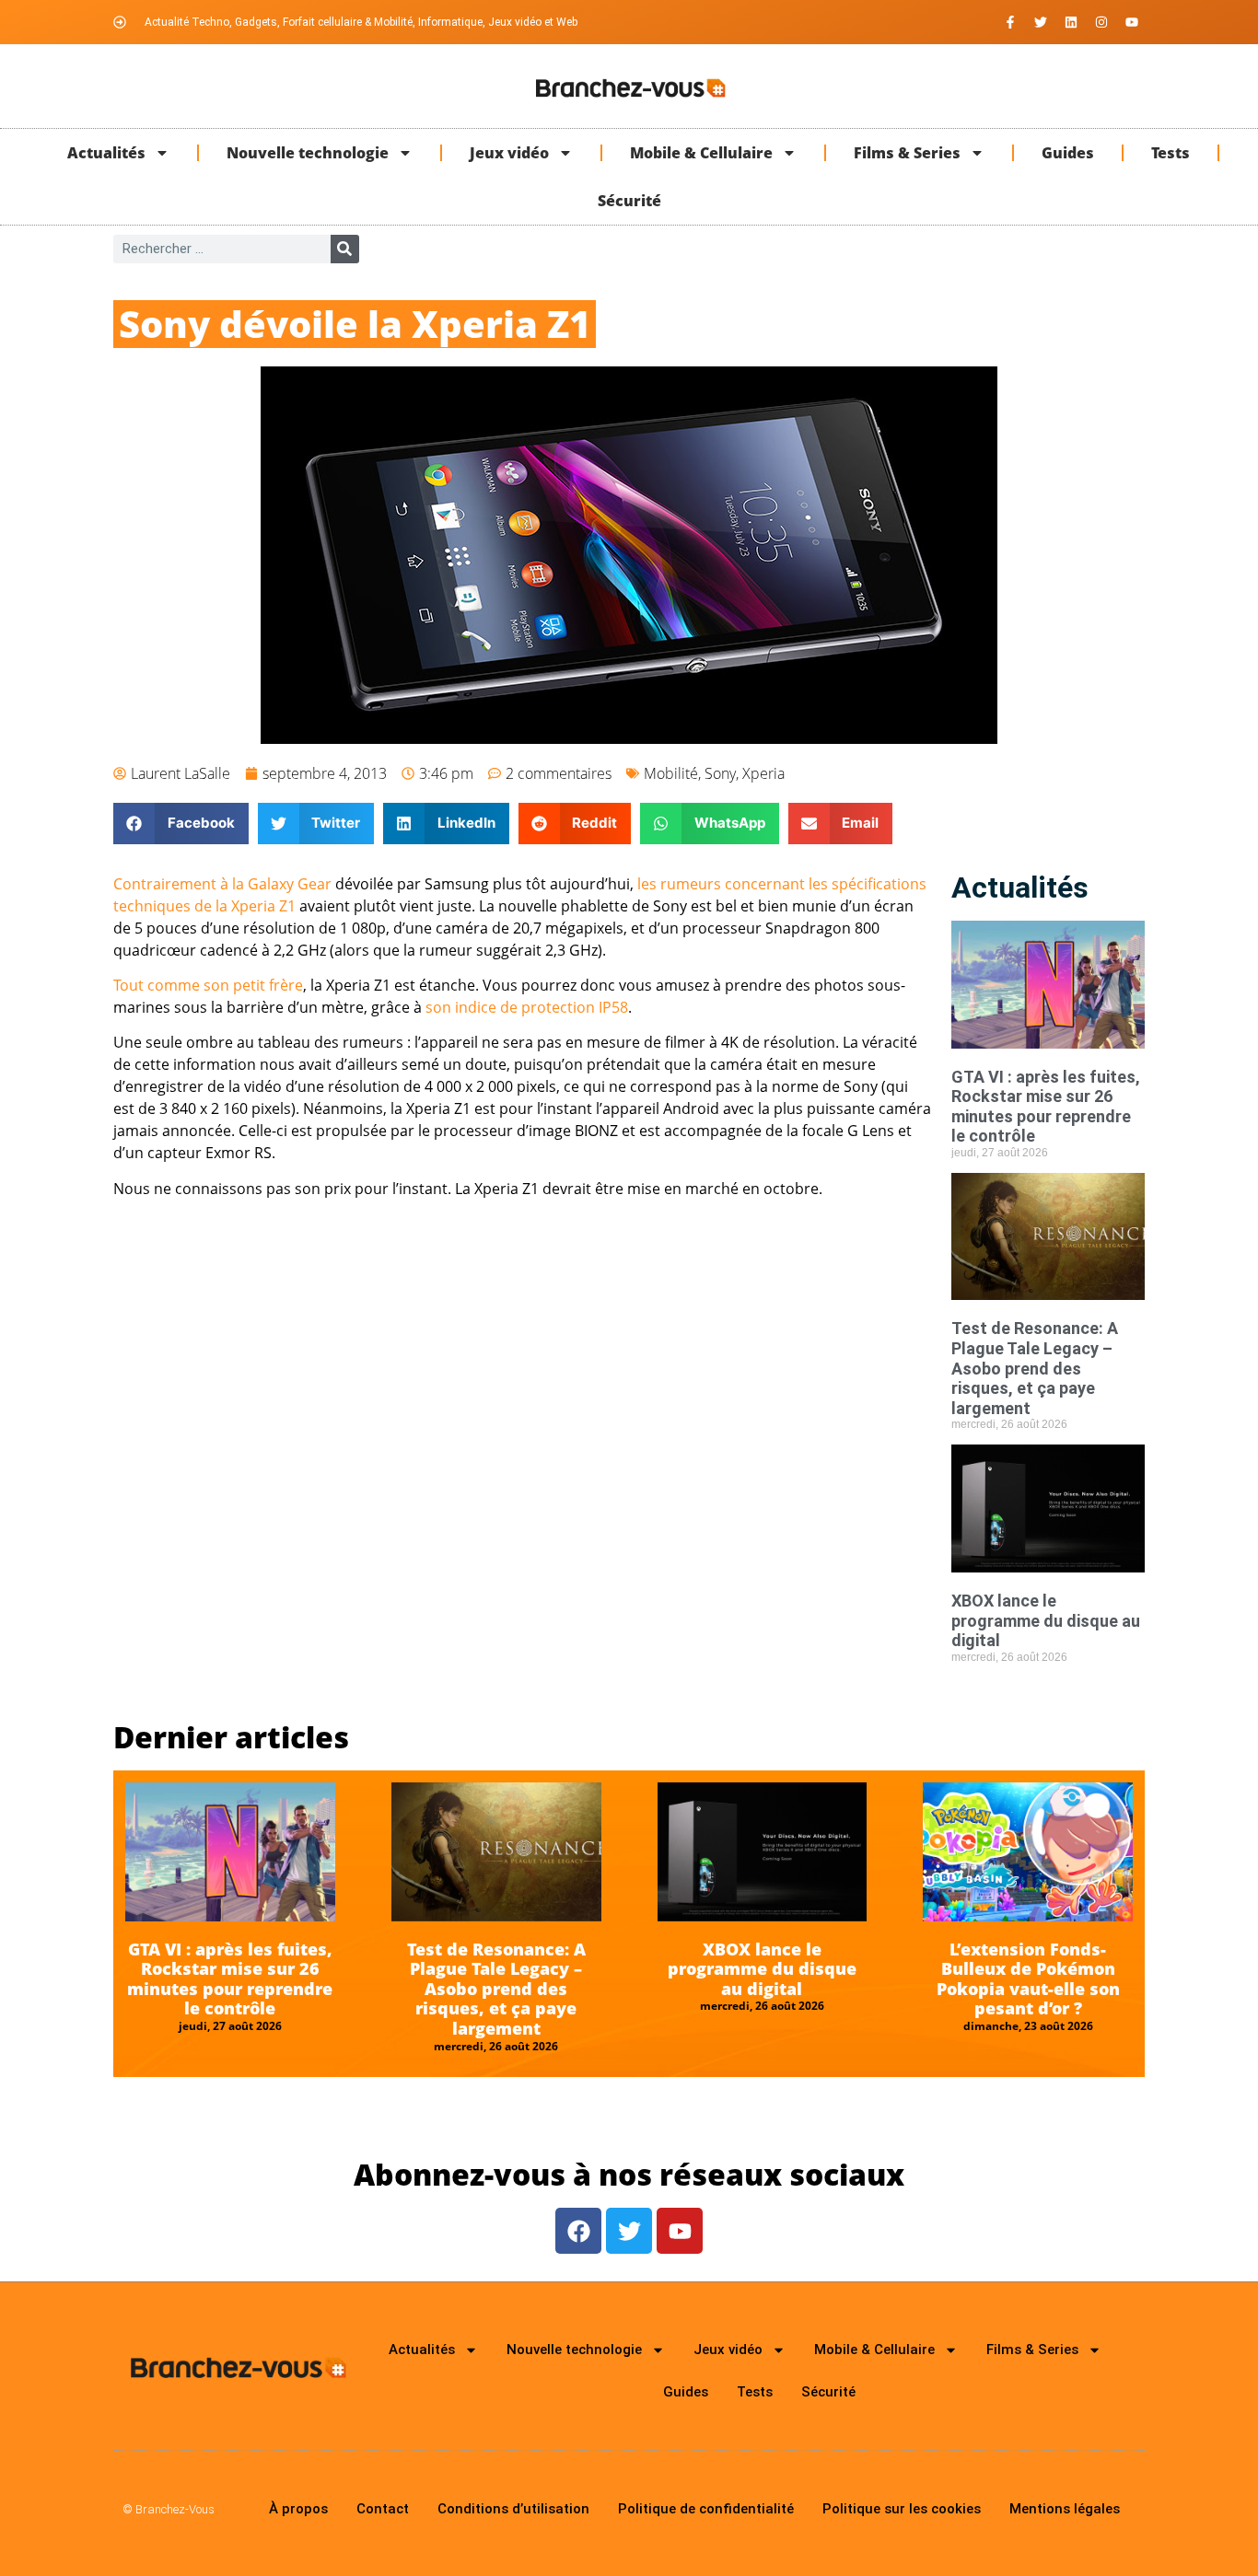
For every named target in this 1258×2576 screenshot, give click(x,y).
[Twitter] (1041, 22)
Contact (383, 2509)
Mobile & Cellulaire (701, 153)
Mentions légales (1065, 2509)
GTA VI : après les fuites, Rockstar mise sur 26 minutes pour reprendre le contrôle (1046, 1107)
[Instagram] (1101, 22)
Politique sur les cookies (902, 2509)
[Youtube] (1132, 22)
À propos (298, 2509)
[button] (181, 824)
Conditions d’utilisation (513, 2509)
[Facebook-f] (1010, 22)
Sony (720, 773)
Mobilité (671, 773)
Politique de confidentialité (706, 2509)
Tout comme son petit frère (208, 985)
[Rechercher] (345, 249)
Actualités (106, 153)
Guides (1068, 153)
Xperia (763, 773)
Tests (1171, 153)
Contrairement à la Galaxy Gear (222, 884)
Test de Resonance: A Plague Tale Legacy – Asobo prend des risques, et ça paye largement (1035, 1368)
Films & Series (907, 153)
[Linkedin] (1071, 22)
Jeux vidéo (509, 153)
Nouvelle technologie (308, 153)
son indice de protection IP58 (527, 1007)
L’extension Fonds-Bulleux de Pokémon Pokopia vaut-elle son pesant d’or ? (1028, 1979)
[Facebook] (578, 2231)
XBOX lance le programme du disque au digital (1046, 1620)
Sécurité (629, 201)
